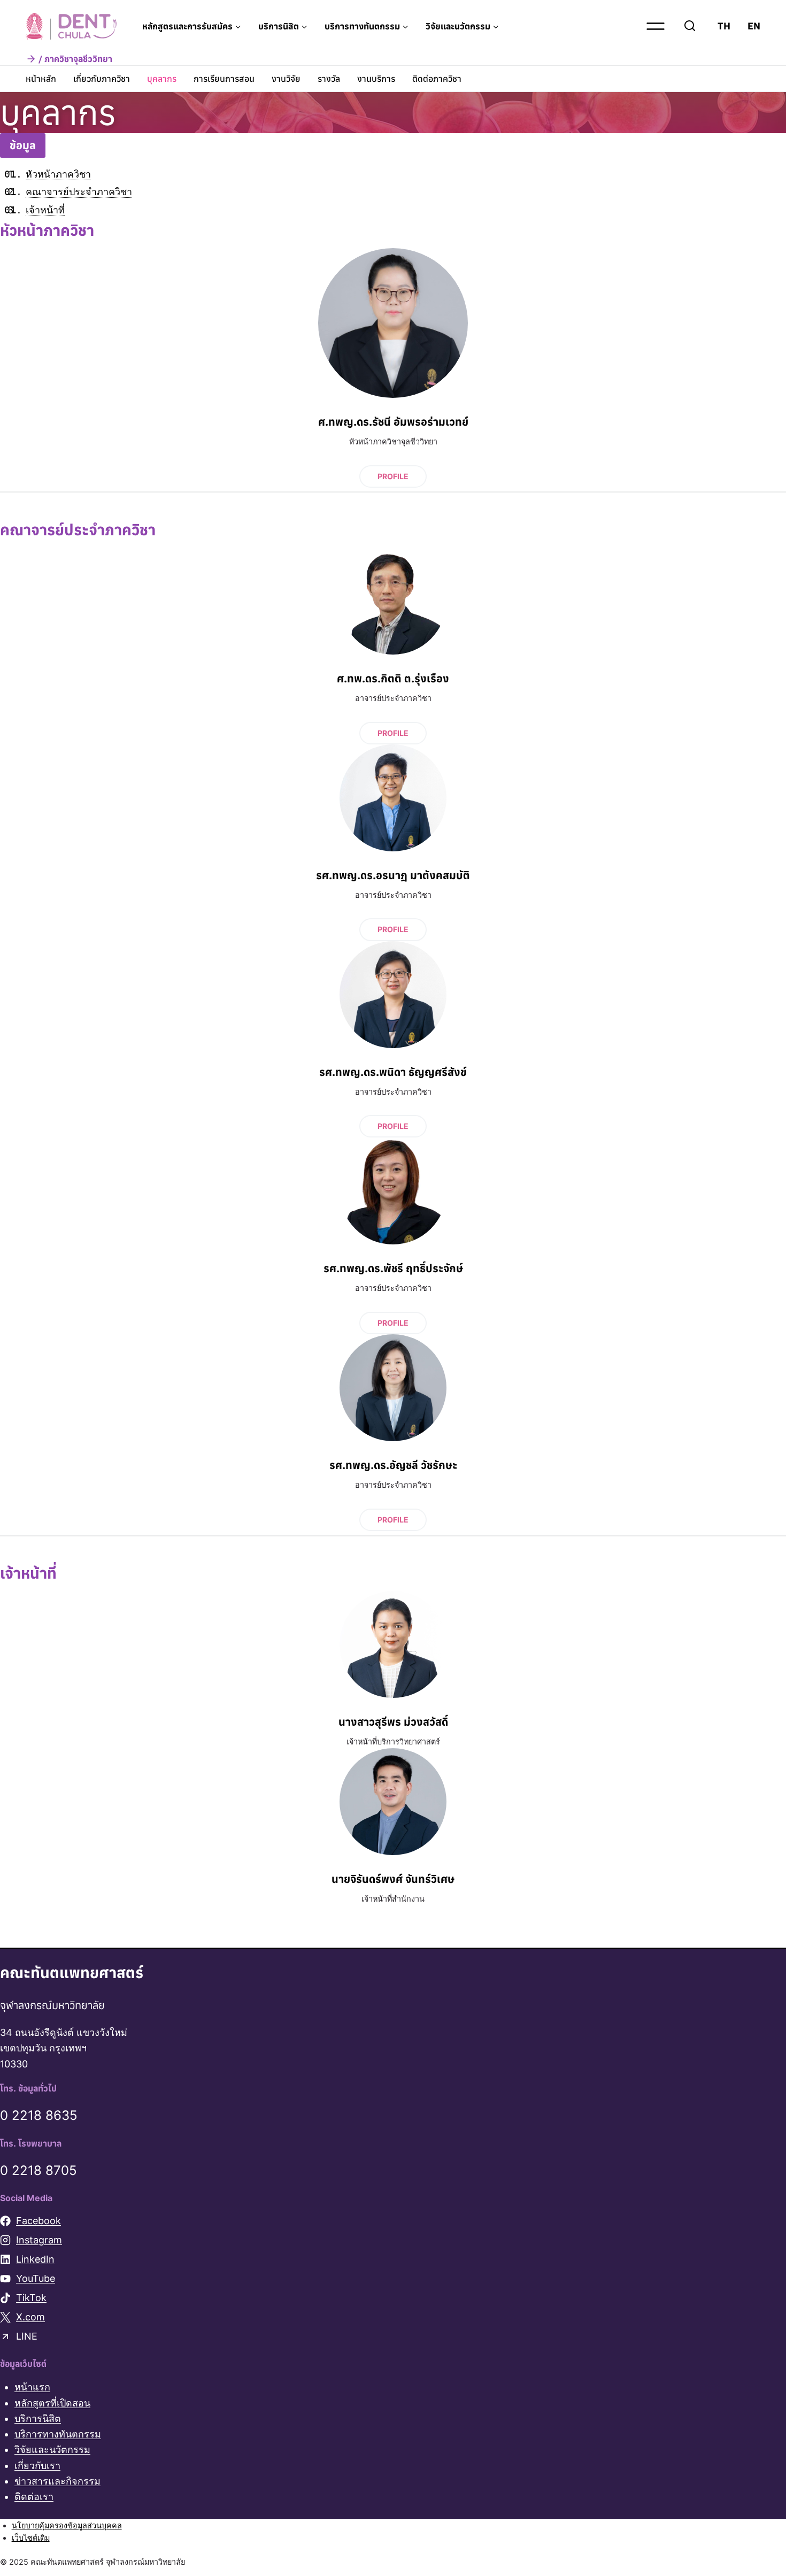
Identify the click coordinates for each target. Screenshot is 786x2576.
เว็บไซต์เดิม (31, 2538)
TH (724, 26)
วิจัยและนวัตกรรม (52, 2450)
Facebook (38, 2221)
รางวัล (329, 79)
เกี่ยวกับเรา (37, 2466)
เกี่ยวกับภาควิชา (102, 79)
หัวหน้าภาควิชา (58, 174)
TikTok (31, 2298)
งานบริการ (376, 79)
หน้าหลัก (41, 79)
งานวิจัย (286, 79)
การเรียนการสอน (224, 79)
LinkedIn (35, 2260)
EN (754, 26)
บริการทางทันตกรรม (58, 2435)
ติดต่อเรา (34, 2497)
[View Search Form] (690, 26)
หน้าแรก (32, 2387)
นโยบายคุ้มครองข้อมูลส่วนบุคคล (67, 2525)
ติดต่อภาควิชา (437, 79)
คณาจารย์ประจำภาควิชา (79, 192)
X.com (30, 2317)
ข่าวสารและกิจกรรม (57, 2481)
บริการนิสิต (38, 2419)
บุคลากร (162, 79)
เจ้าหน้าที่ (45, 210)
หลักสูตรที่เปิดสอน (52, 2403)
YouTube (36, 2279)
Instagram (39, 2240)
